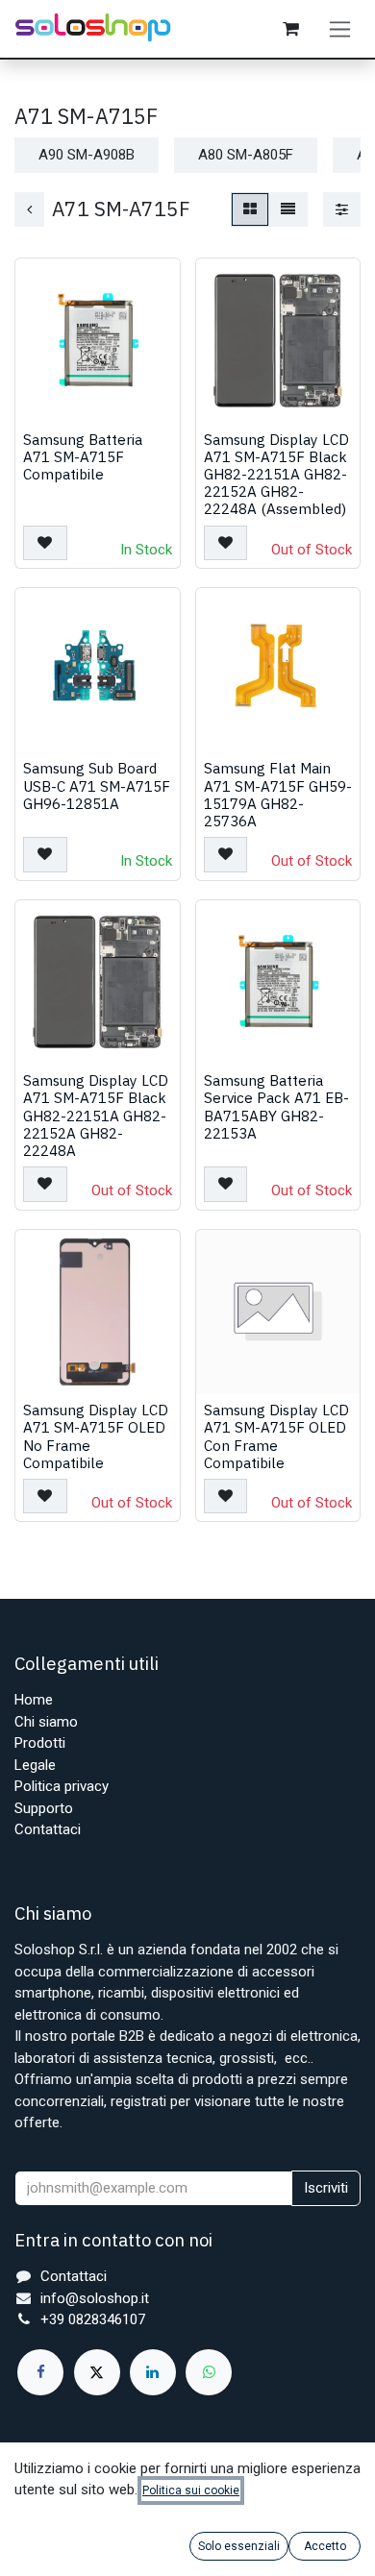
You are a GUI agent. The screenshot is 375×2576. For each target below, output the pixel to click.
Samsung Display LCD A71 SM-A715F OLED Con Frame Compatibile (276, 1436)
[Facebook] (40, 2372)
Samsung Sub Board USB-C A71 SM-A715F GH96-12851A (97, 785)
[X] (97, 2372)
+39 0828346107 (93, 2319)
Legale (35, 1765)
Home (34, 1700)
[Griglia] (250, 210)
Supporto (44, 1808)
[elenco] (288, 210)
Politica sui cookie (191, 2490)
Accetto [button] (325, 2546)
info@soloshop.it (95, 2298)
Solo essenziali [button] (239, 2546)
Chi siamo (46, 1722)
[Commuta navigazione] (340, 29)
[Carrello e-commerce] (290, 29)
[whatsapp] (209, 2372)
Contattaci (48, 1829)
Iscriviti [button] (326, 2188)
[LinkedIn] (153, 2372)
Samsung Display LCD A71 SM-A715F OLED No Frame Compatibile (96, 1436)
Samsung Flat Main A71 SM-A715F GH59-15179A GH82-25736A (278, 794)
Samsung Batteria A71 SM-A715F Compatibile (83, 456)
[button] (45, 543)
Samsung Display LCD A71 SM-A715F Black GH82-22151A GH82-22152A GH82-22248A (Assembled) (276, 474)
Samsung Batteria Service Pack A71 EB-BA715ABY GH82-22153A (276, 1106)
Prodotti (40, 1743)
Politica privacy (62, 1786)
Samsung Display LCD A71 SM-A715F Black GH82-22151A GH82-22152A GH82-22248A (96, 1115)
